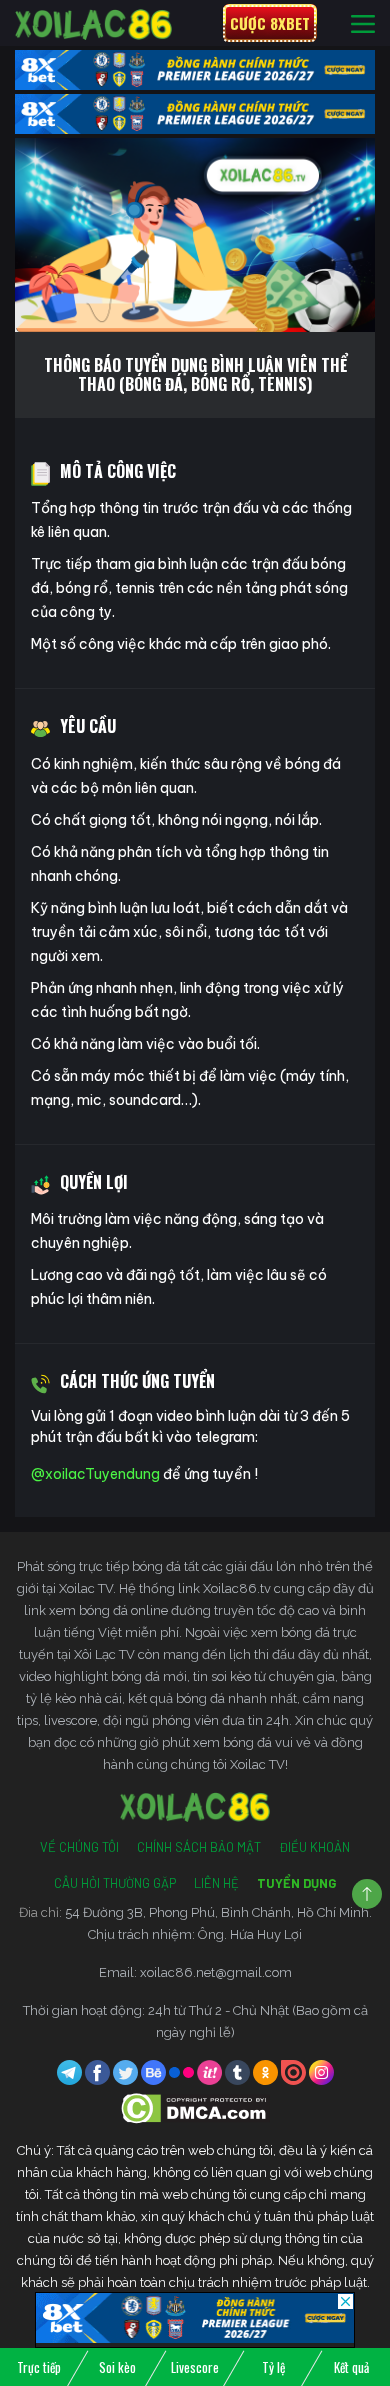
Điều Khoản (314, 1847)
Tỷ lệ (273, 2367)
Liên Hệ (216, 1883)
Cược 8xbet (270, 23)
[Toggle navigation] (363, 23)
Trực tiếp (39, 2367)
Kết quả (351, 2367)
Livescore (195, 2367)
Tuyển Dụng (296, 1883)
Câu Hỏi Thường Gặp (115, 1883)
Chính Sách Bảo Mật (199, 1847)
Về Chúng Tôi (79, 1847)
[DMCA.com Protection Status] (195, 2107)
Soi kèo (117, 2367)
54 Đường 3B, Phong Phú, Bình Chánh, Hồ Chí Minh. (218, 1912)
